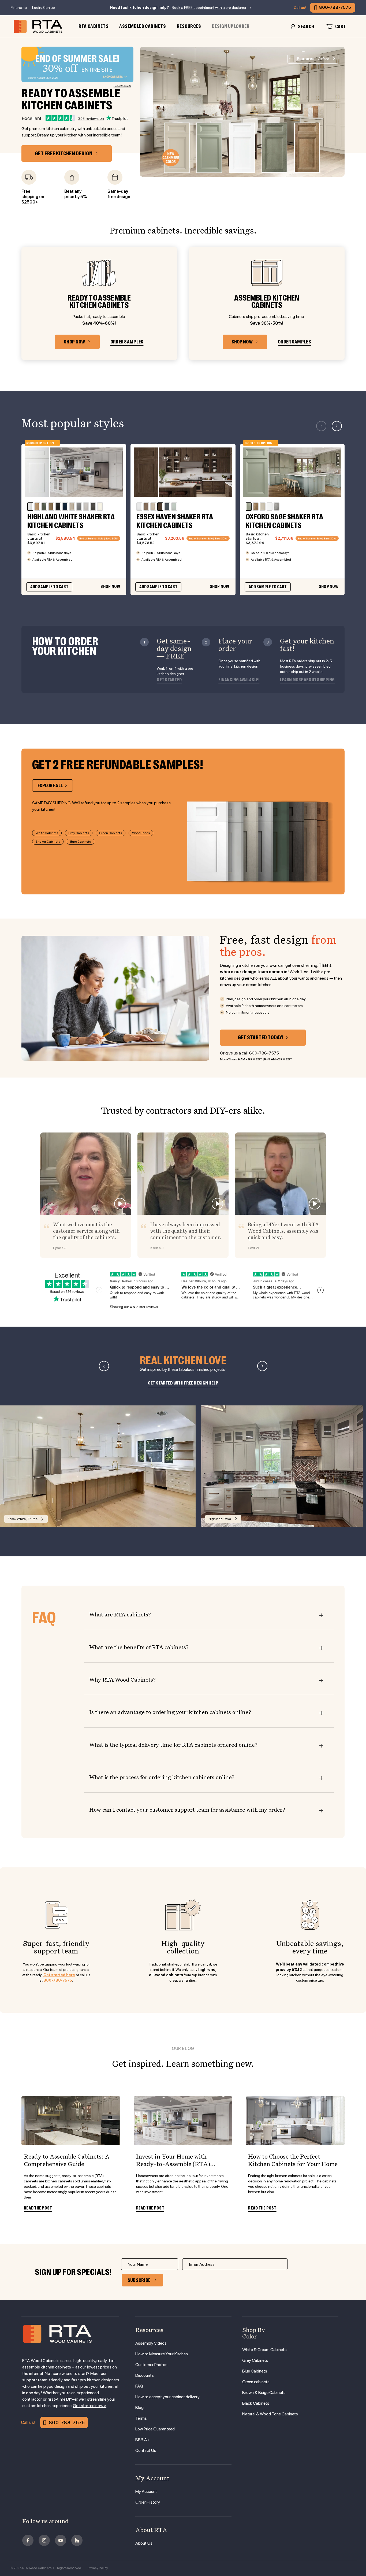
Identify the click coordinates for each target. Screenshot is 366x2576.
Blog (139, 2407)
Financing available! (239, 680)
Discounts (145, 2375)
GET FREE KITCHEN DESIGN (64, 153)
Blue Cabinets (255, 2371)
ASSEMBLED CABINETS (143, 26)
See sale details (122, 86)
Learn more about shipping (307, 680)
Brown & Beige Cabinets (264, 2392)
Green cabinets (256, 2382)
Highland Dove (220, 1519)
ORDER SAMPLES (127, 342)
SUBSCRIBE (139, 2280)
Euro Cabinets (81, 842)
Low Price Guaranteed (155, 2429)
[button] (337, 426)
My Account (146, 2491)
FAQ (139, 2386)
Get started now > (90, 2406)
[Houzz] (77, 2540)
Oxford (313, 59)
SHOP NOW (74, 342)
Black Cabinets (256, 2403)
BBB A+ (142, 2440)
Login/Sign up (44, 8)
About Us (144, 2543)
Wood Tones (141, 833)
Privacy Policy (98, 2568)
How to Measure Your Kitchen (162, 2354)
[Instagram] (44, 2540)
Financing (19, 8)
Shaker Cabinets (48, 842)
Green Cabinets (111, 833)
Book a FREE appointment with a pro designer (209, 8)
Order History (148, 2502)
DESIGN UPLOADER (231, 26)
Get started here (59, 1975)
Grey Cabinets (79, 833)
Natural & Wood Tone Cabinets (270, 2414)
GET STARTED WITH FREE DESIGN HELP (183, 1383)
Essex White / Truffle (23, 1519)
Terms (141, 2418)
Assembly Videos (151, 2343)
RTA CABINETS (94, 26)
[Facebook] (28, 2540)
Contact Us (146, 2450)
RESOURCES (189, 26)
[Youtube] (61, 2540)
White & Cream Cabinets (264, 2350)
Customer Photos (151, 2365)
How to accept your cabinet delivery (167, 2397)
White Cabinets (47, 833)
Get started (169, 680)
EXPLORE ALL (50, 786)
